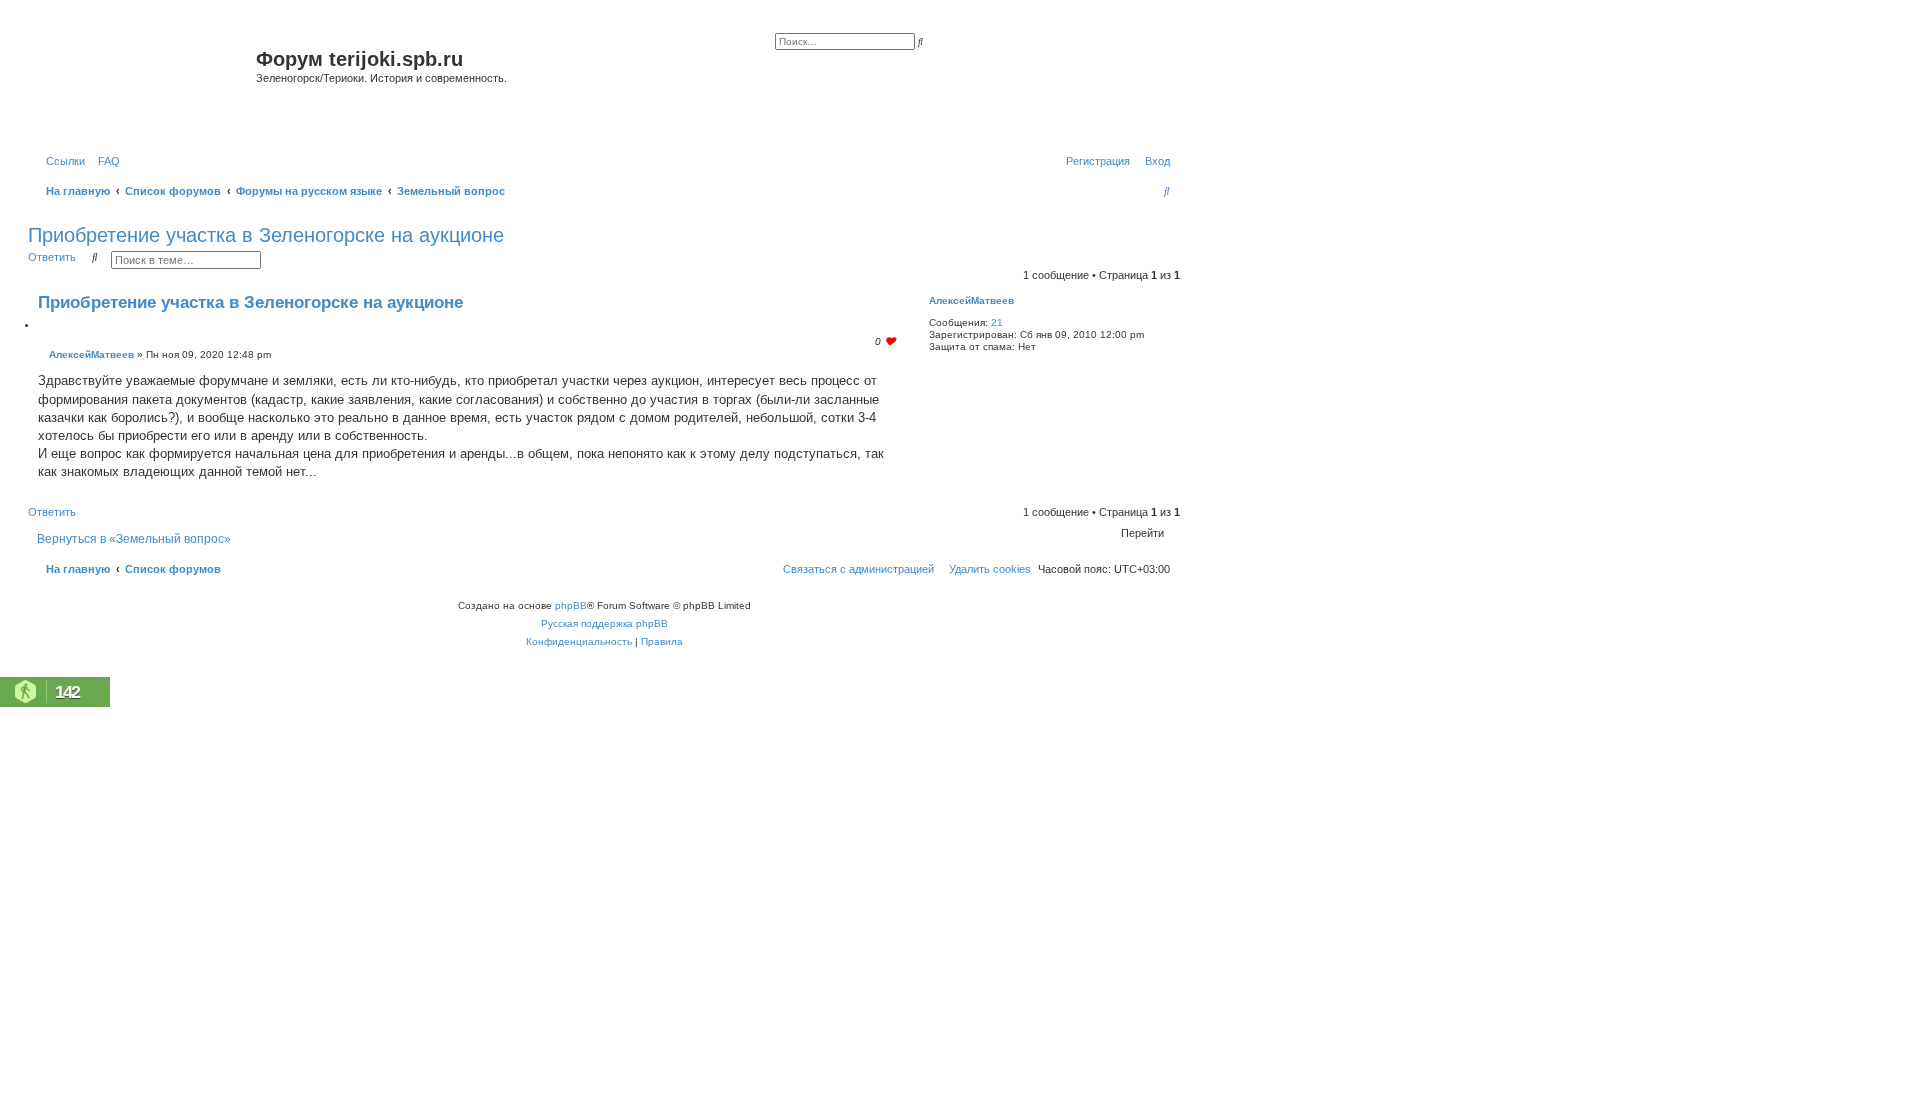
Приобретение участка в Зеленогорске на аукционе (266, 235)
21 (997, 322)
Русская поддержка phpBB (604, 623)
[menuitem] (105, 161)
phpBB (571, 605)
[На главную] (144, 83)
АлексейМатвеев (971, 300)
